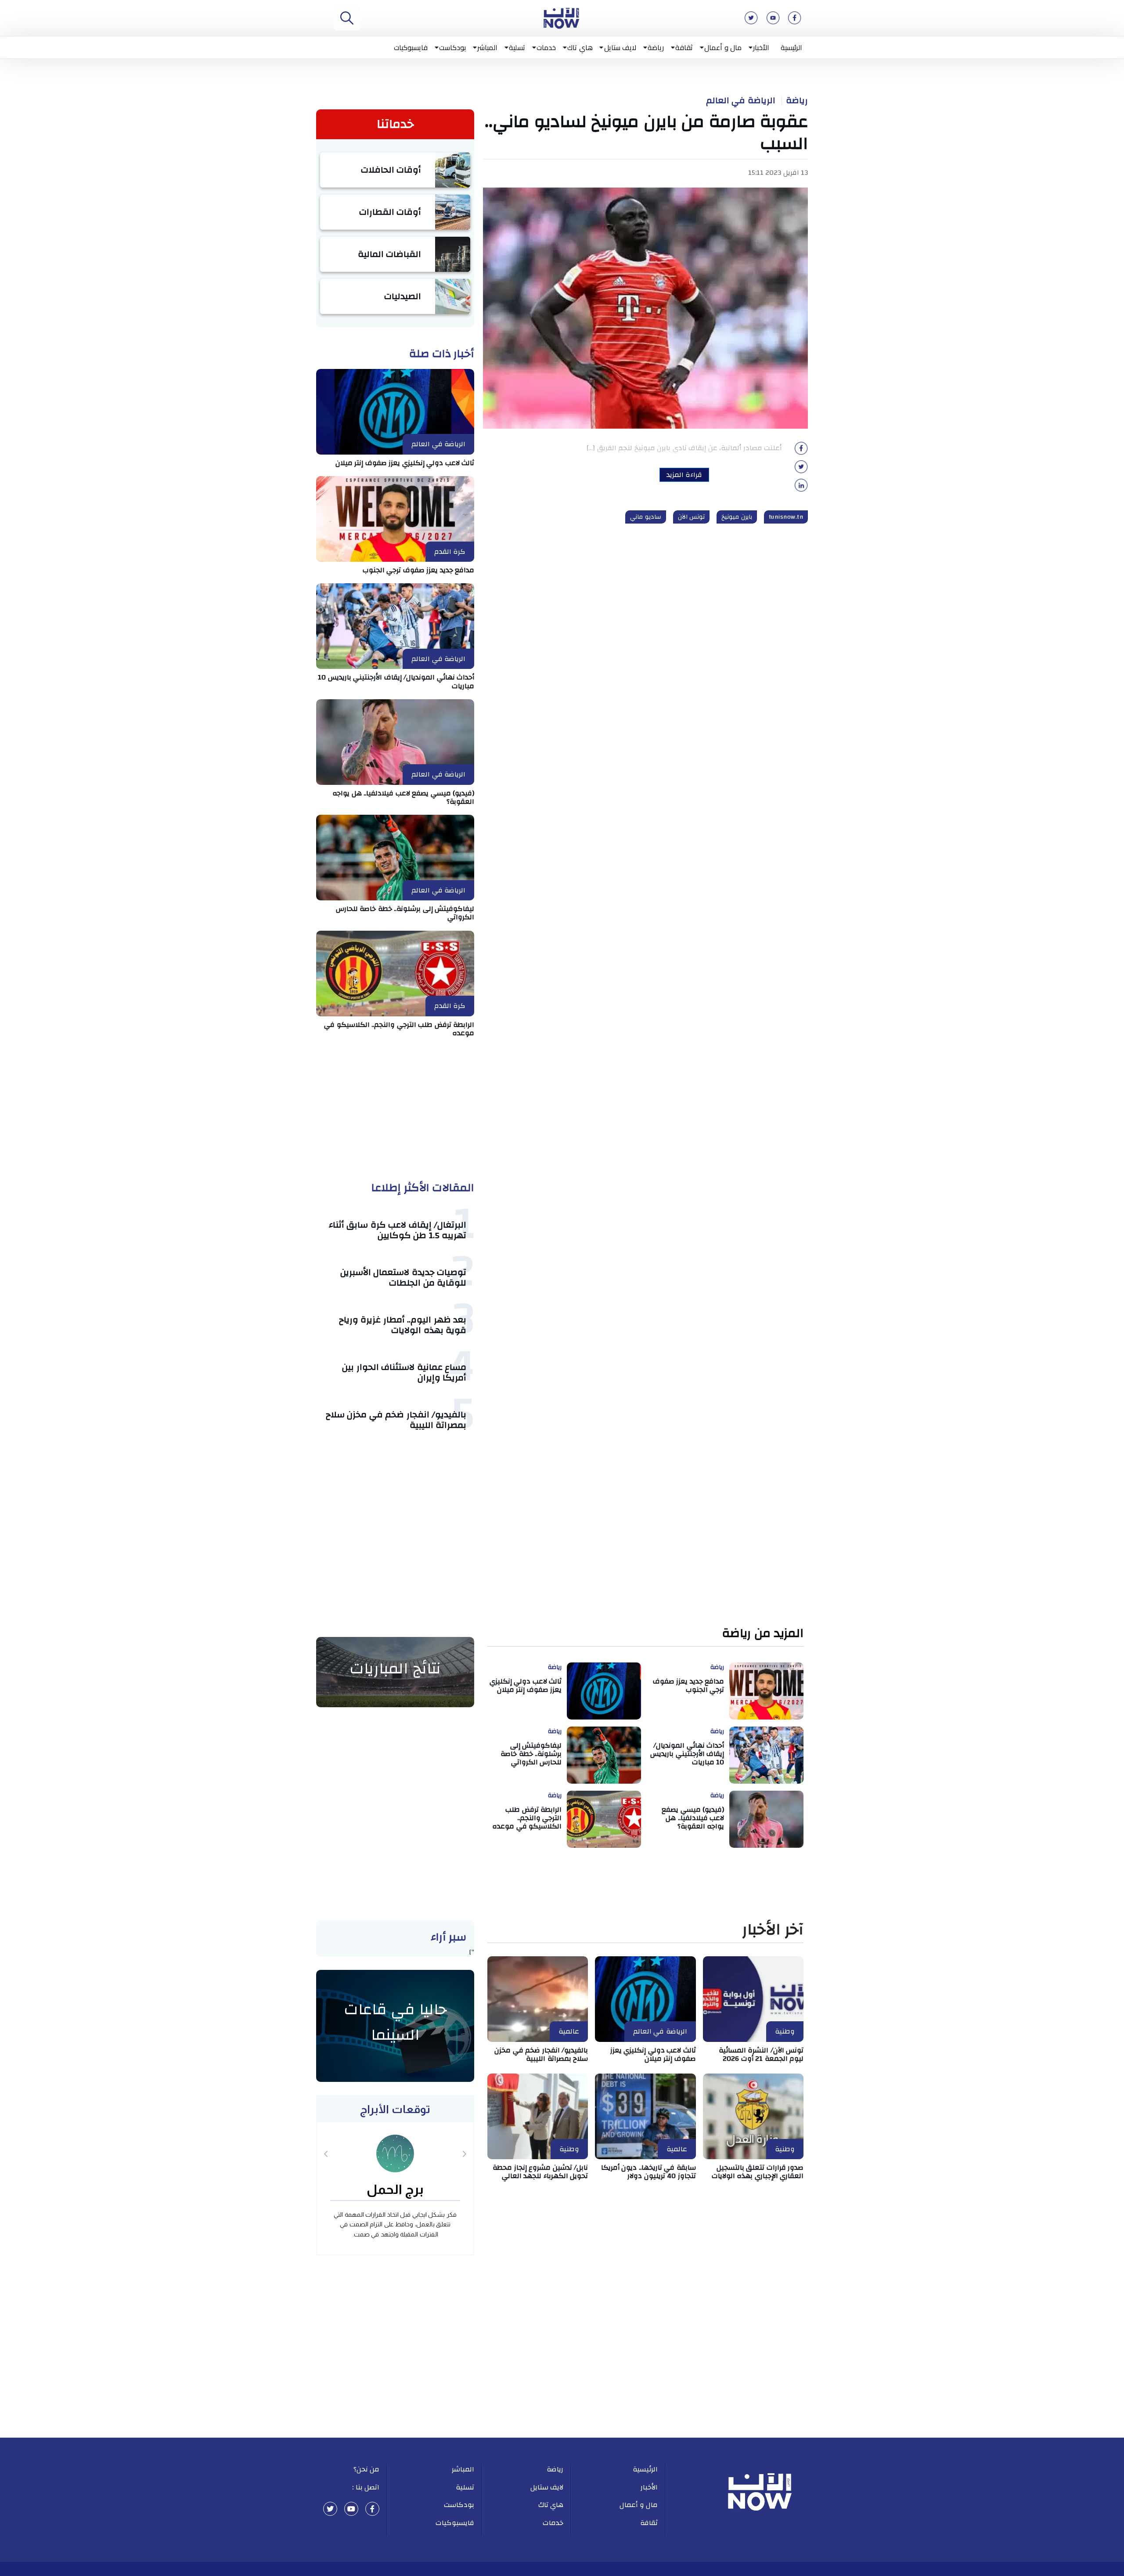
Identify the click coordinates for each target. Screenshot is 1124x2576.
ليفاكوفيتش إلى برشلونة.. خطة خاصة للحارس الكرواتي (405, 913)
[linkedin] (801, 488)
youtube (351, 2509)
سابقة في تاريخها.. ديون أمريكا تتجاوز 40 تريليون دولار (648, 2172)
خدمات (546, 47)
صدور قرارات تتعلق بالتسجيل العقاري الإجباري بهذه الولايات (758, 2172)
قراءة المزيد (684, 475)
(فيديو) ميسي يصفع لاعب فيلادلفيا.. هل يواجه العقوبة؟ (403, 797)
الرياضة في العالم (741, 101)
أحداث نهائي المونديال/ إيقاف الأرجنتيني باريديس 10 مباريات (396, 681)
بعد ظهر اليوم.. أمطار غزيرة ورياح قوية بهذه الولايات (403, 1325)
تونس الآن (692, 517)
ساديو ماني (646, 517)
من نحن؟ (367, 2469)
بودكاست (452, 47)
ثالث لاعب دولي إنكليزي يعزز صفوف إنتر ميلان (405, 463)
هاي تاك (580, 47)
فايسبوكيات (411, 47)
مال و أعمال (723, 47)
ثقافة (684, 47)
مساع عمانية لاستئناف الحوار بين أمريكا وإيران (404, 1372)
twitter (330, 2509)
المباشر (487, 47)
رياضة (656, 47)
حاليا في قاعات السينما (395, 2022)
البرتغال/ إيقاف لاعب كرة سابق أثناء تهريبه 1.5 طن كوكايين (398, 1230)
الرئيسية (791, 47)
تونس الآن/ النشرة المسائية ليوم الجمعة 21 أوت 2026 (761, 2054)
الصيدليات (403, 296)
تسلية (517, 47)
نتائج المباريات (395, 1669)
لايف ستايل (620, 47)
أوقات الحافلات (391, 170)
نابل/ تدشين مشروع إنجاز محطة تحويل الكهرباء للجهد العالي (540, 2172)
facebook (372, 2509)
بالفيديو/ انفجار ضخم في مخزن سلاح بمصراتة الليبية (396, 1420)
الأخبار (761, 47)
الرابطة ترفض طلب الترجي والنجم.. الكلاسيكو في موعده (399, 1029)
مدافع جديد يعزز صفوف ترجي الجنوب (419, 570)
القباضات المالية (390, 254)
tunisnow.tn (786, 517)
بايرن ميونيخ (737, 517)
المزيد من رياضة (763, 1634)
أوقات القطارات (390, 212)
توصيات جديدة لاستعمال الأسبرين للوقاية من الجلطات (403, 1277)
